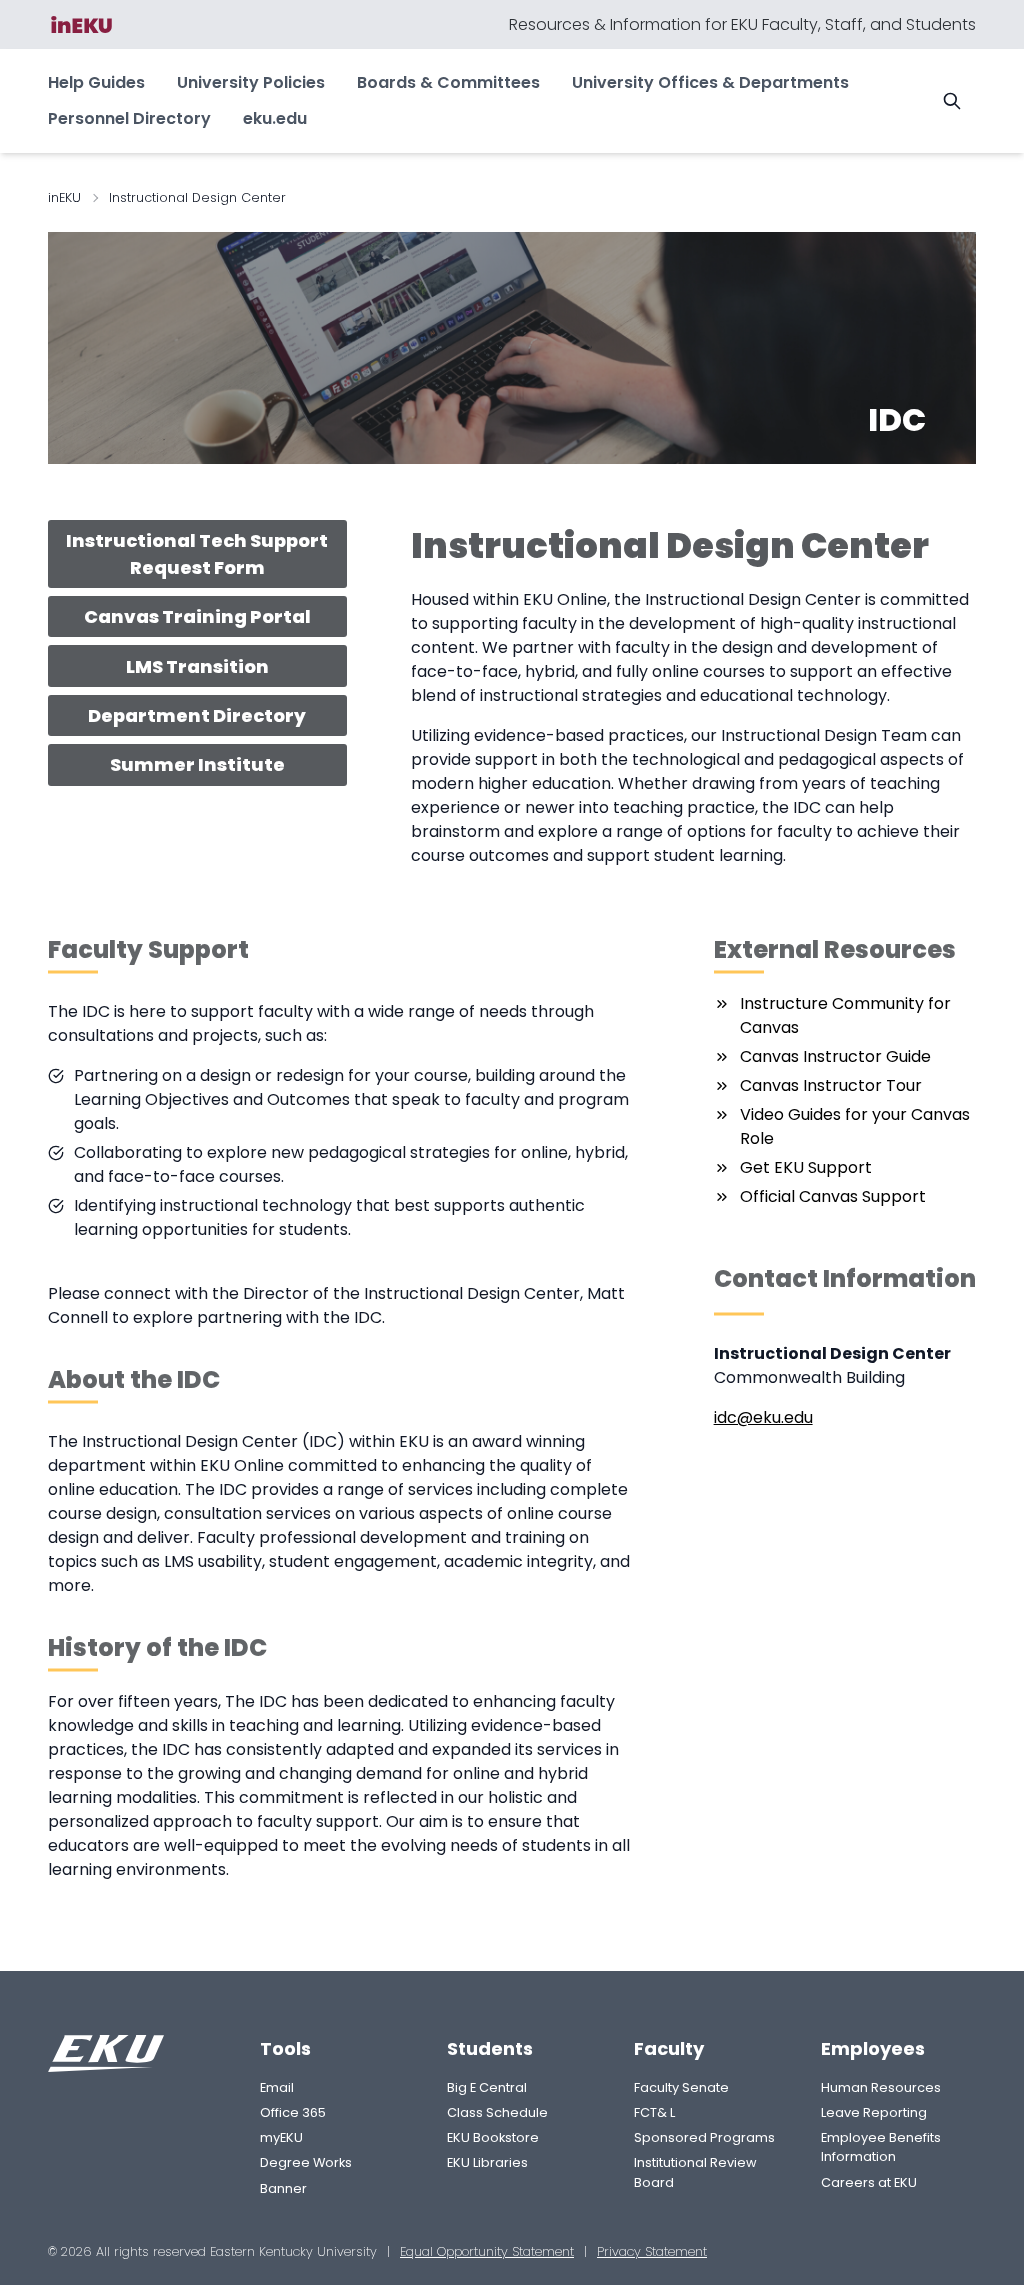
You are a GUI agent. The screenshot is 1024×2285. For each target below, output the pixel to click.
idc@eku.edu (763, 1417)
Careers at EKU (869, 2182)
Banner (283, 2188)
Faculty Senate (681, 2087)
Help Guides (96, 82)
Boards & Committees (448, 82)
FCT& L (654, 2112)
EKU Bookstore (493, 2137)
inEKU (64, 197)
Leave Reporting (874, 2112)
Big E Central (487, 2087)
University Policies (251, 82)
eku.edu (275, 118)
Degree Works (306, 2162)
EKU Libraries (487, 2162)
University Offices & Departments (710, 82)
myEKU (281, 2137)
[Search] (952, 101)
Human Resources (881, 2087)
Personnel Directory (129, 118)
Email (277, 2087)
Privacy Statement (652, 2251)
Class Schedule (497, 2112)
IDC (897, 419)
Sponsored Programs (704, 2137)
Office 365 (293, 2112)
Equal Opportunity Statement (487, 2251)
